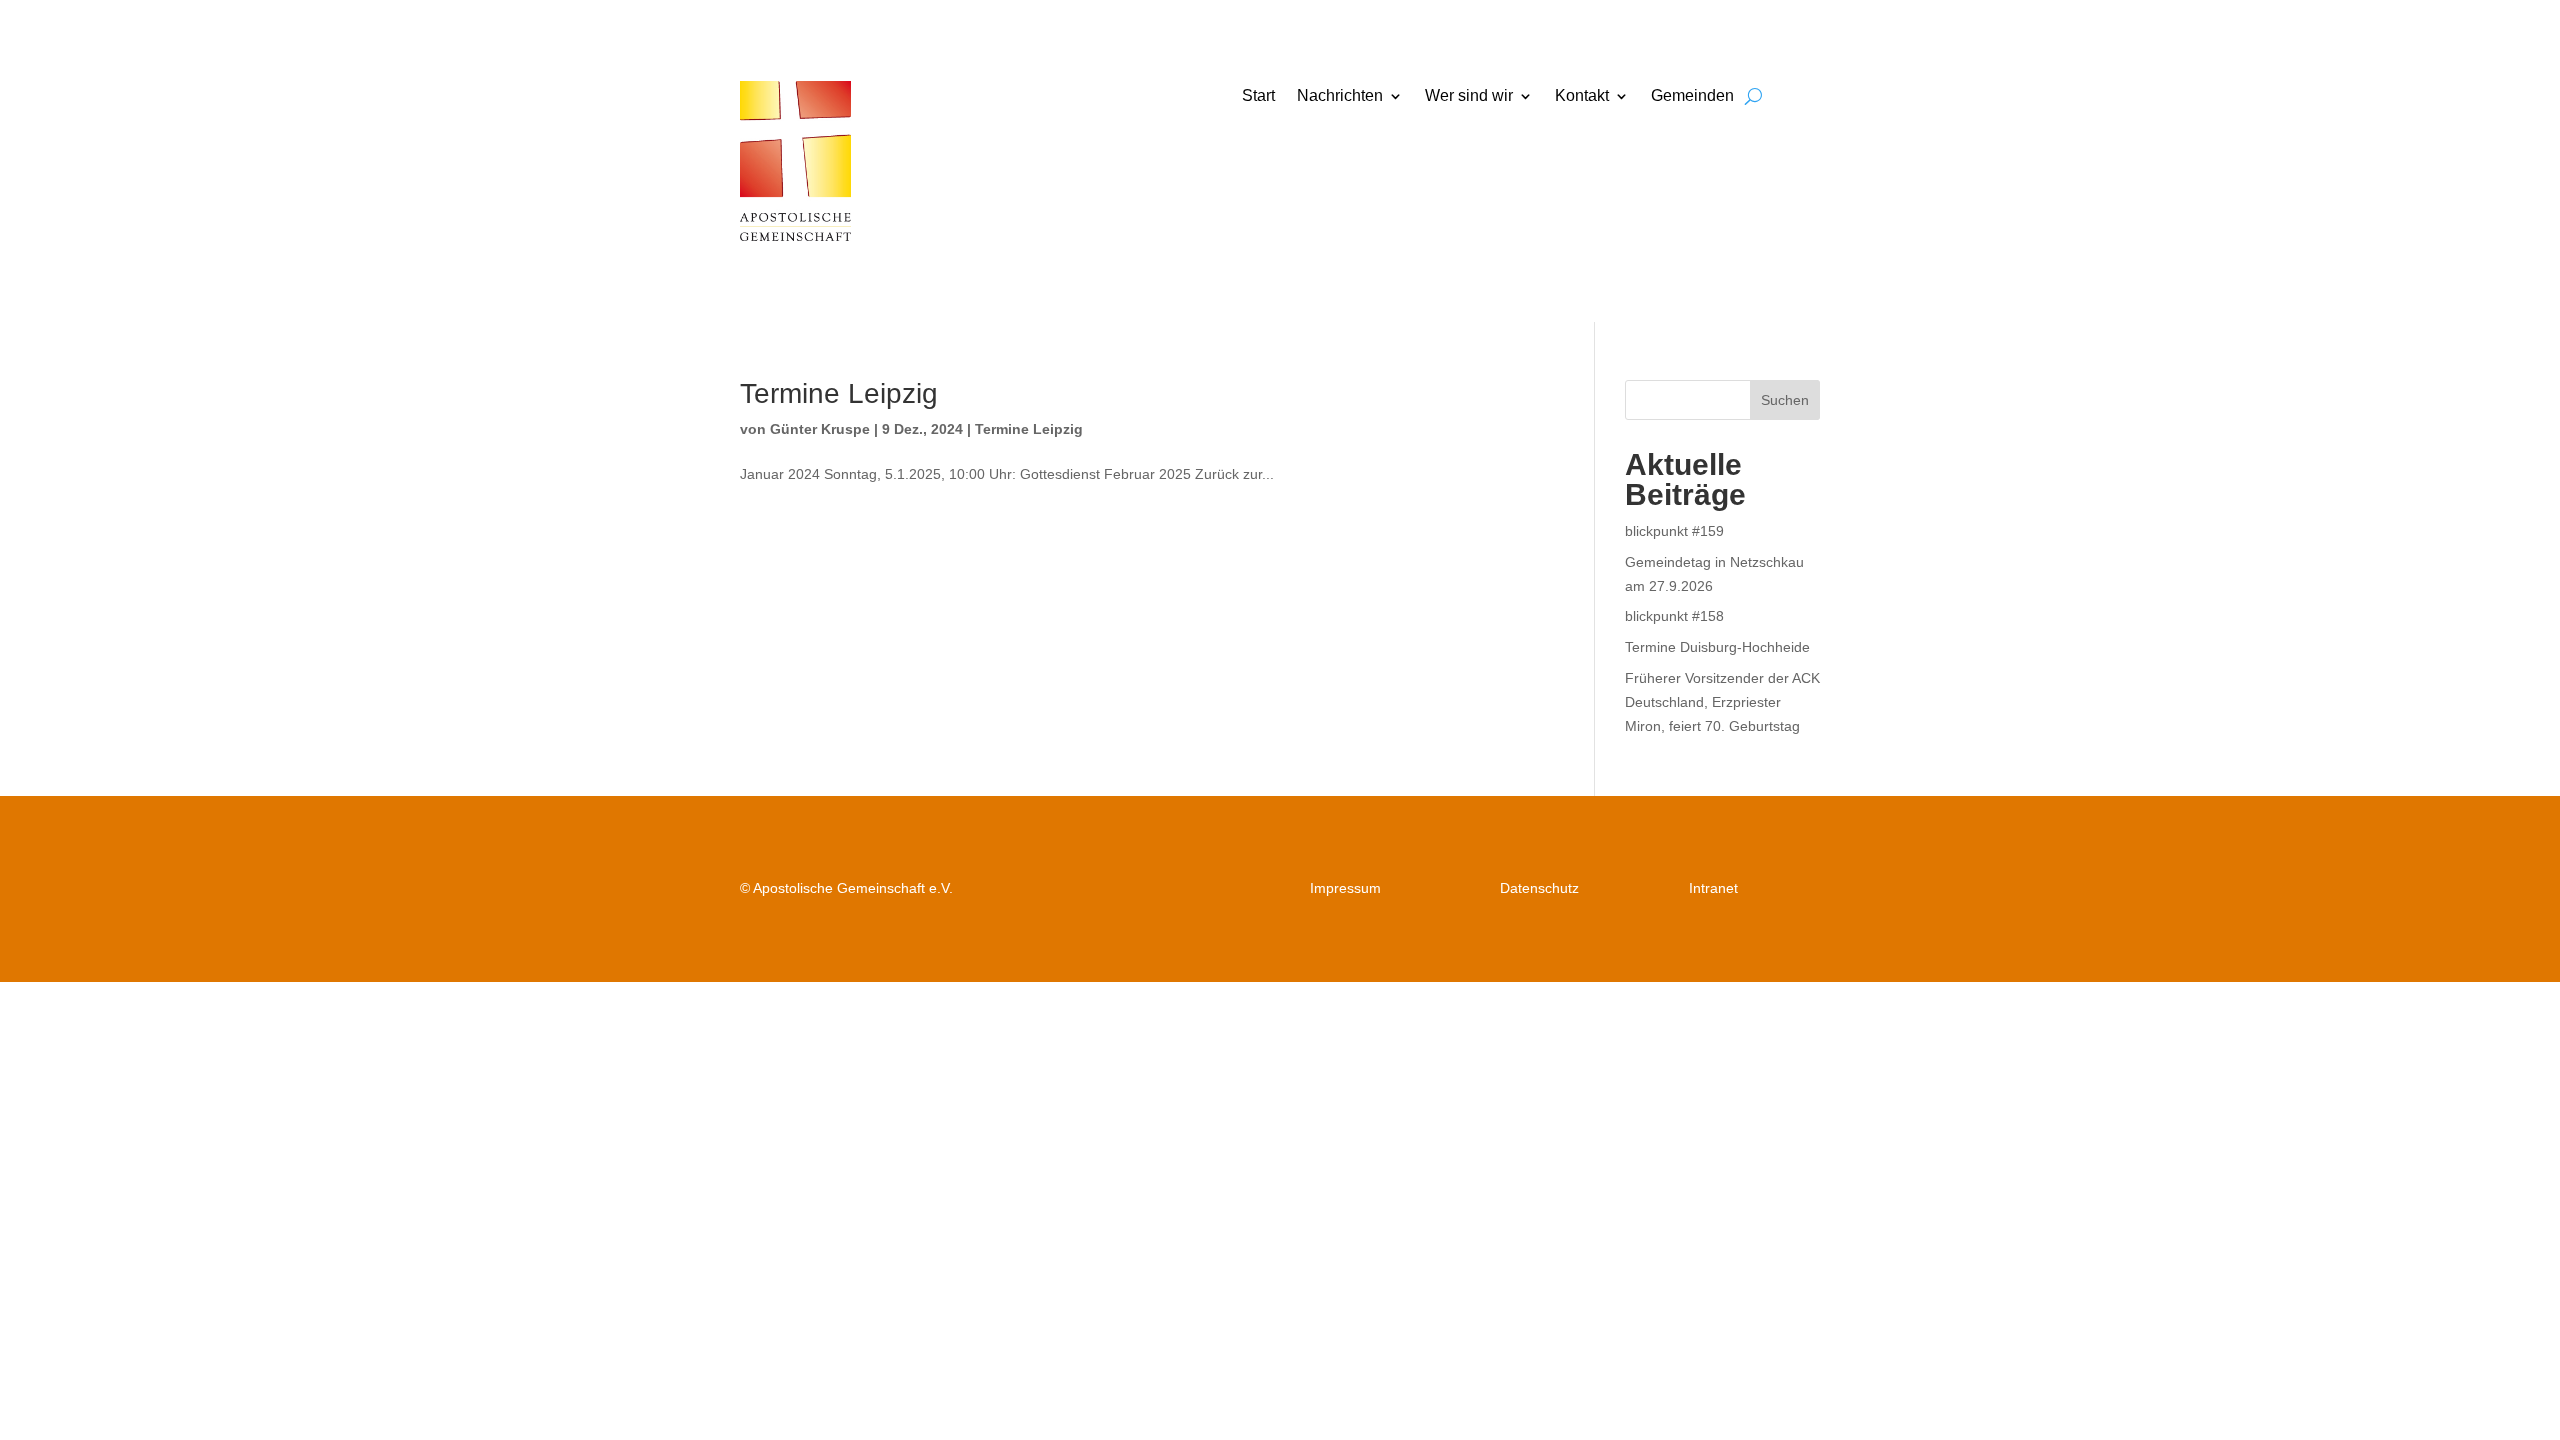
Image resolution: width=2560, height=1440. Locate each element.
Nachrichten (1340, 96)
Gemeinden (1692, 96)
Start (1258, 96)
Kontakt (1582, 96)
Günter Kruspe (820, 429)
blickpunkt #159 (1674, 531)
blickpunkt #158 (1674, 616)
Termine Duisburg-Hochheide (1717, 647)
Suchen (1785, 400)
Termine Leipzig (839, 393)
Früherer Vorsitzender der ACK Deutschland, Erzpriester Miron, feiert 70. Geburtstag (1722, 702)
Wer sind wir (1469, 96)
